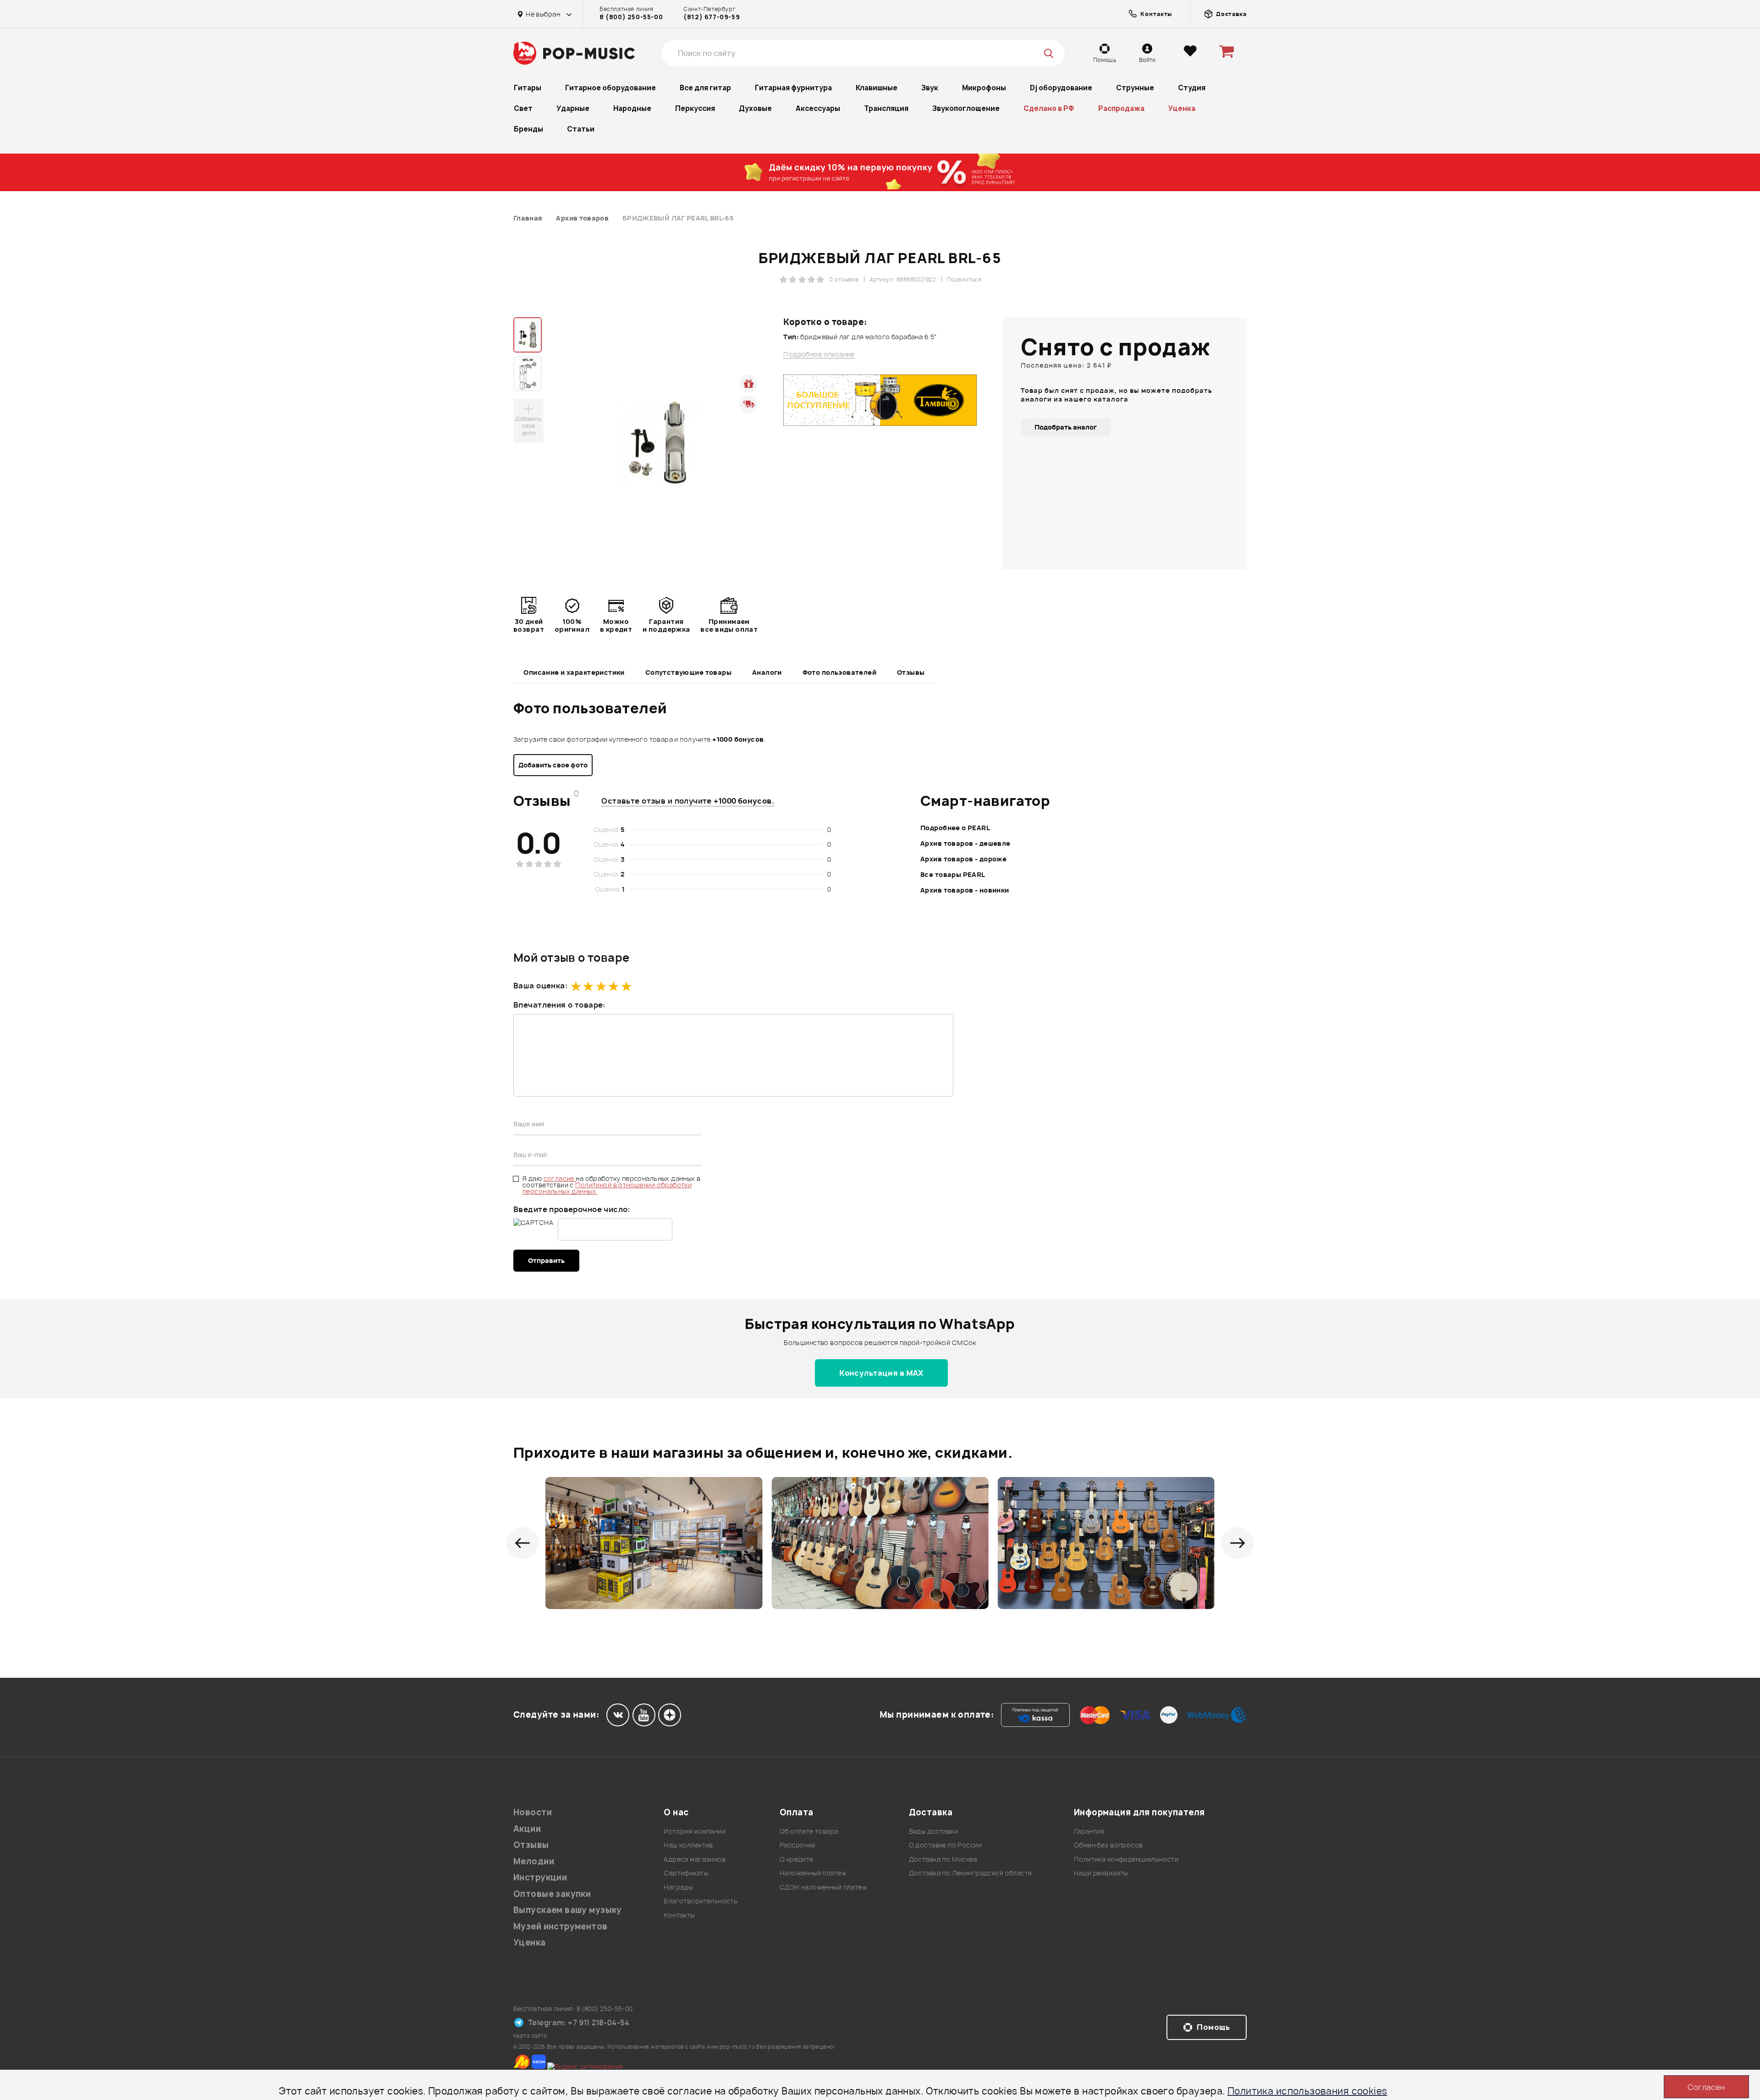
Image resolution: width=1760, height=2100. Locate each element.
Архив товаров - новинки (965, 890)
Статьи (581, 129)
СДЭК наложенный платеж (823, 1887)
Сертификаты (686, 1873)
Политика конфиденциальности (1126, 1859)
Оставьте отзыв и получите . (688, 801)
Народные (632, 108)
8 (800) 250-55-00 (631, 17)
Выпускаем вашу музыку (568, 1910)
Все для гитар (705, 88)
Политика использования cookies (1307, 2091)
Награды (678, 1887)
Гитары (528, 88)
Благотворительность (701, 1901)
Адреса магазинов (695, 1859)
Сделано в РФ (1049, 108)
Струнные (1135, 88)
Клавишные (877, 88)
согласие (560, 1178)
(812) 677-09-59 (712, 17)
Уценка (1182, 108)
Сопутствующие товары (688, 672)
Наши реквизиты (1101, 1873)
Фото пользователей (840, 672)
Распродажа (1121, 108)
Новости (533, 1812)
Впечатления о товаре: (559, 1005)
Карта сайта (530, 2036)
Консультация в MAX (881, 1373)
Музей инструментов (561, 1926)
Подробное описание (819, 354)
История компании (695, 1831)
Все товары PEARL (953, 874)
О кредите (797, 1859)
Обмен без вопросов (1108, 1845)
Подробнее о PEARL (955, 828)
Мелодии (534, 1861)
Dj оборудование (1061, 88)
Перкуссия (695, 108)
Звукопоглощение (966, 108)
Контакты (679, 1915)
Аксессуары (818, 108)
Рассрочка (797, 1845)
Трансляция (886, 108)
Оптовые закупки (552, 1894)
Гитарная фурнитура (793, 88)
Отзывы (911, 672)
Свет (523, 108)
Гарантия (1089, 1831)
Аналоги (767, 672)
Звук (930, 88)
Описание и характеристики (574, 672)
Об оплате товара (809, 1831)
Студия (1192, 88)
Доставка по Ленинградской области (971, 1873)
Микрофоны (984, 88)
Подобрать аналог (1066, 427)
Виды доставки (933, 1831)
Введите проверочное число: (572, 1209)
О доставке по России (945, 1845)
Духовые (755, 108)
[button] (522, 1543)
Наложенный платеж (813, 1873)
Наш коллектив (688, 1845)
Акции (527, 1829)
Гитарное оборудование (610, 88)
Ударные (573, 108)
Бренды (528, 129)
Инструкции (540, 1877)
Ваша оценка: (540, 986)
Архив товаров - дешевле (965, 843)
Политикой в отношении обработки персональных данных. (607, 1188)
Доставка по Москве (943, 1859)
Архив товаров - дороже (963, 859)
